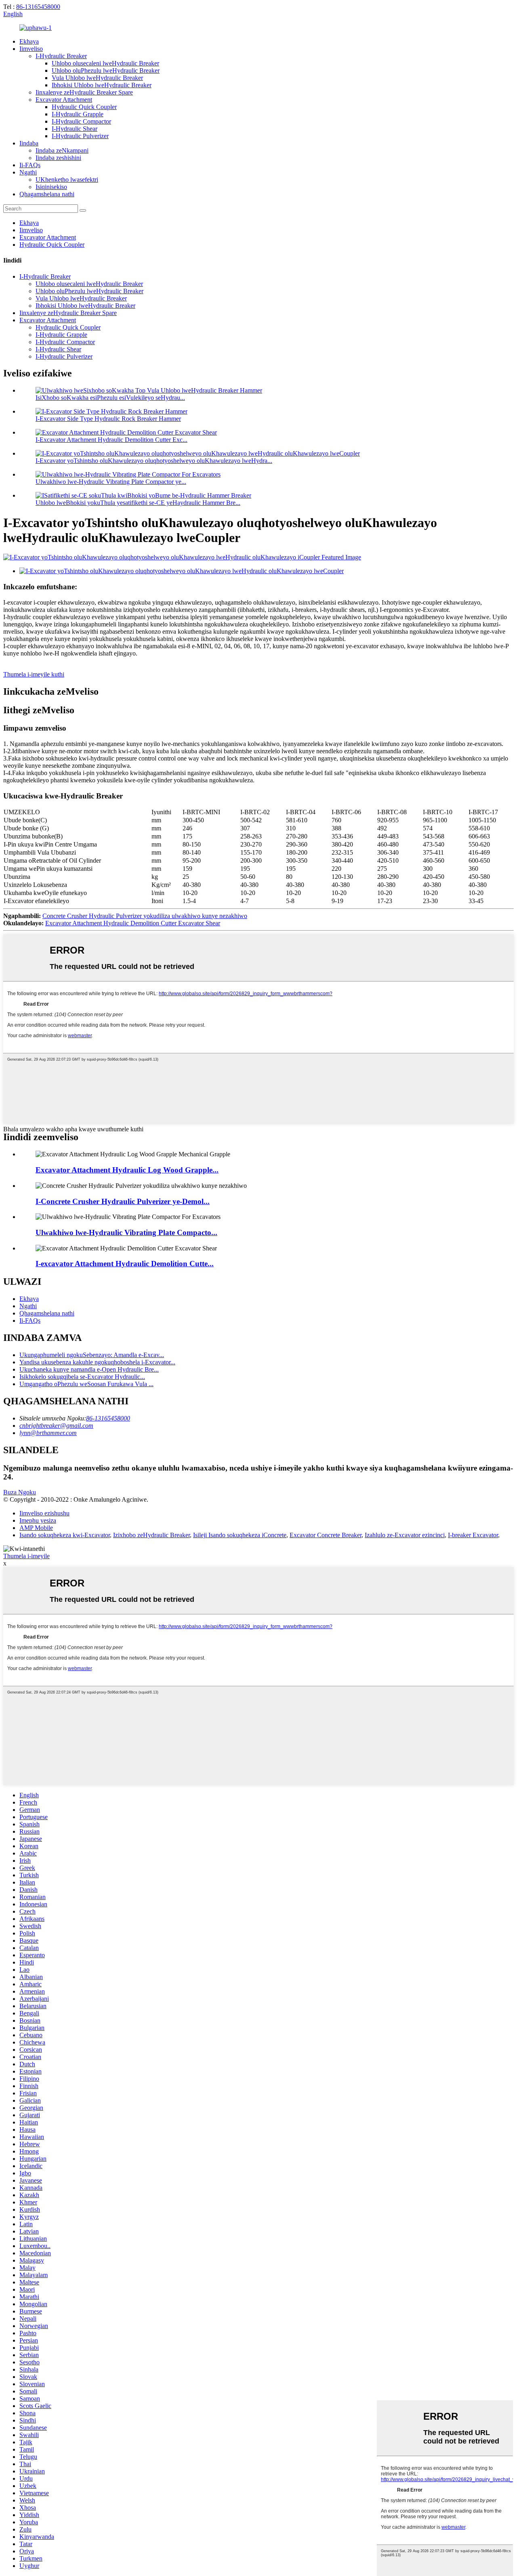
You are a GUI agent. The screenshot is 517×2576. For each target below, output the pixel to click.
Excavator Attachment (64, 100)
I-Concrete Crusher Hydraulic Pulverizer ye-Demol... (123, 1201)
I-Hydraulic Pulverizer (80, 136)
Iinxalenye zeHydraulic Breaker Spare (84, 92)
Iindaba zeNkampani (62, 150)
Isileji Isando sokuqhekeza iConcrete (240, 1535)
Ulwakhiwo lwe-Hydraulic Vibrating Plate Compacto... (126, 1232)
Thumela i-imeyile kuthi (34, 674)
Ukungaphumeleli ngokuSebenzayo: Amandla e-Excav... (92, 1355)
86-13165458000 (38, 7)
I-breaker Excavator (473, 1535)
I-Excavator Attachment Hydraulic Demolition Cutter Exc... (111, 440)
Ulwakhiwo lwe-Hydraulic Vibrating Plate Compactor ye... (111, 482)
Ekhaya (29, 41)
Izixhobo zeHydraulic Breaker (151, 1535)
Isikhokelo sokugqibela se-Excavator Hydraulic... (82, 1377)
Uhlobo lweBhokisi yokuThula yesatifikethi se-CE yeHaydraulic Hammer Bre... (138, 503)
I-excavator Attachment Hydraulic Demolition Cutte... (125, 1264)
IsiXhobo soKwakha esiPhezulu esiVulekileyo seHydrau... (110, 398)
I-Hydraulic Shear (75, 129)
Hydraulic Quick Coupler (84, 107)
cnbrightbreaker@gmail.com (56, 1426)
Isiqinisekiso (51, 187)
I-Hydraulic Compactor (81, 121)
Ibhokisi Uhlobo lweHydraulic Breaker (102, 85)
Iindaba (29, 143)
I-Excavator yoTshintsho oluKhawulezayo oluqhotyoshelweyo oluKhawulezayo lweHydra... (154, 461)
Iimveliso (31, 49)
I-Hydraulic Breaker (61, 56)
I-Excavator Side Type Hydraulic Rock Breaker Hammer (108, 419)
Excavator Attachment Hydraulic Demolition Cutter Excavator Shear (133, 923)
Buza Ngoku (20, 1492)
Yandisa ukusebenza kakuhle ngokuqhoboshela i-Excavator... (97, 1362)
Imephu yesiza (38, 1520)
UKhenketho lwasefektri (67, 180)
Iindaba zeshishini (58, 158)
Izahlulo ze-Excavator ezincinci (405, 1535)
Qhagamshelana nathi (47, 194)
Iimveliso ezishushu (44, 1513)
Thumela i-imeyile (26, 1556)
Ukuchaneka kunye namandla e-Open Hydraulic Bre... (89, 1369)
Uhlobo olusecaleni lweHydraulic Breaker (105, 63)
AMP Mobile (36, 1528)
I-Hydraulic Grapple (78, 114)
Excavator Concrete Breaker (326, 1535)
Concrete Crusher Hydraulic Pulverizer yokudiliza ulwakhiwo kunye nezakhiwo (145, 916)
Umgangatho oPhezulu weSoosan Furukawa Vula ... (86, 1384)
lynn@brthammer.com (48, 1433)
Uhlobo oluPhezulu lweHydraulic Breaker (106, 70)
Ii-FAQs (30, 165)
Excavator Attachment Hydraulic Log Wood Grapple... (127, 1170)
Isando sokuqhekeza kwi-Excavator (65, 1535)
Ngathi (28, 172)
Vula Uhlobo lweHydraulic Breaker (97, 78)
